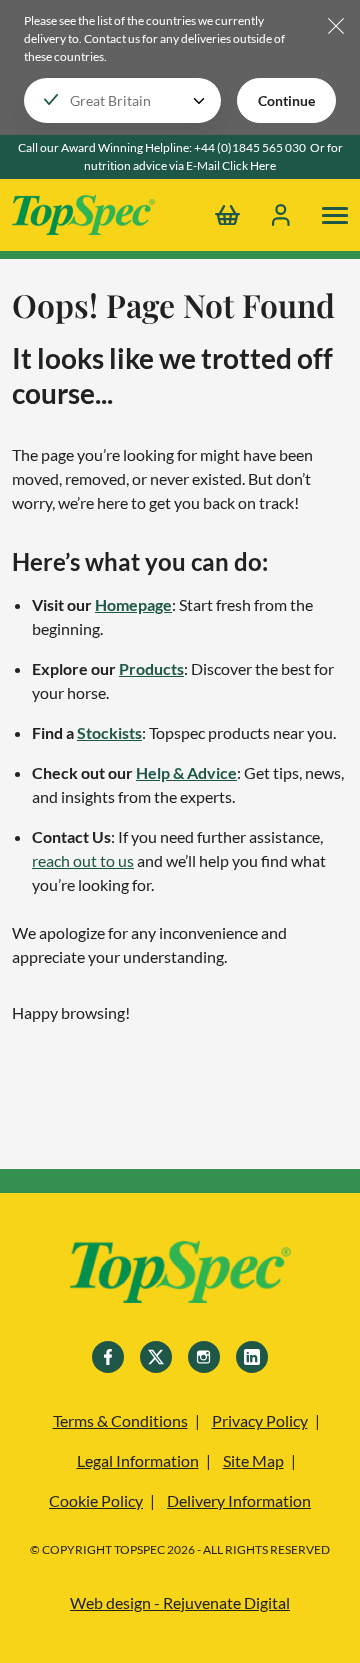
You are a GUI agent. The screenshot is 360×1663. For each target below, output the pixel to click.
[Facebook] (108, 1357)
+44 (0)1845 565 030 (250, 147)
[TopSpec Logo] (83, 215)
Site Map (253, 1460)
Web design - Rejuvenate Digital (180, 1602)
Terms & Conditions (120, 1420)
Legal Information (138, 1460)
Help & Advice (186, 772)
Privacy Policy (260, 1420)
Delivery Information (239, 1500)
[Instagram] (204, 1357)
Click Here (249, 165)
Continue (286, 100)
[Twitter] (156, 1357)
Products (151, 668)
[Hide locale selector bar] (336, 27)
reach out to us (83, 860)
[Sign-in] (281, 215)
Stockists (109, 732)
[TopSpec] (180, 1275)
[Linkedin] (252, 1357)
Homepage (133, 604)
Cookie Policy (96, 1500)
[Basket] (227, 215)
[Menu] (335, 215)
